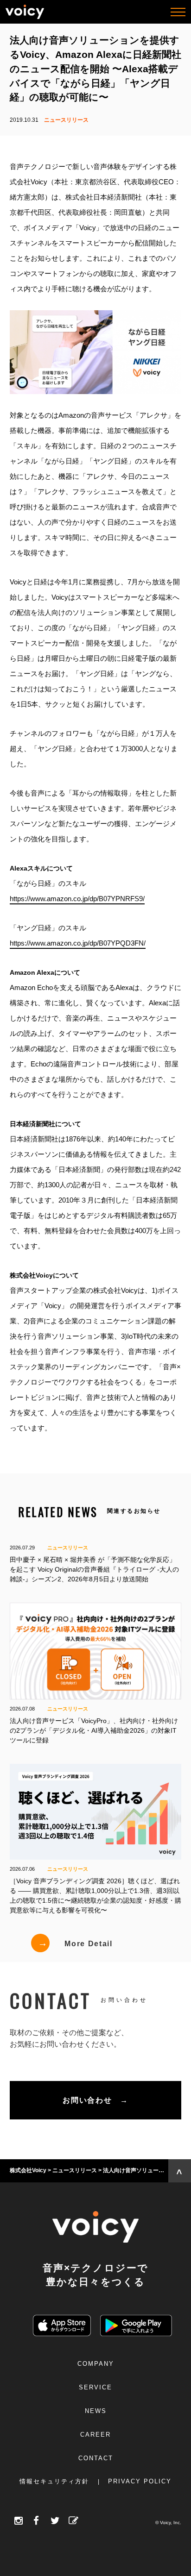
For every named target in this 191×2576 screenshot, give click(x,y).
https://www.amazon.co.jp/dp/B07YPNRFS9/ (77, 899)
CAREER (95, 2435)
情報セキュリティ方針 (54, 2481)
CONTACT (96, 2458)
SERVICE (95, 2387)
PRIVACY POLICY (140, 2481)
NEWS (96, 2411)
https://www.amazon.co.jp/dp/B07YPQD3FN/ (78, 943)
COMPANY (96, 2364)
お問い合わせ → (95, 2100)
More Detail (75, 1943)
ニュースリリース (66, 120)
